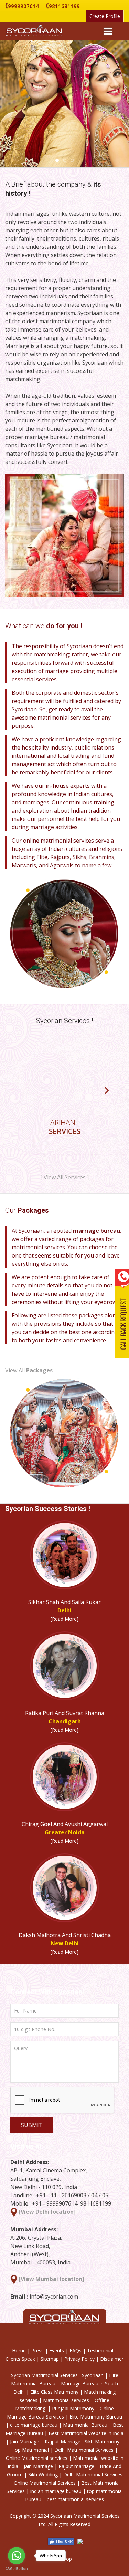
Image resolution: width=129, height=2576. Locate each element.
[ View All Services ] (64, 1177)
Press (37, 2350)
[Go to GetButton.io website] (17, 2569)
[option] (64, 1095)
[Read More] (64, 1619)
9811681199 (63, 6)
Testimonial (100, 2350)
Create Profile (105, 16)
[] (47, 2212)
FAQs (76, 2350)
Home (19, 2350)
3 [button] (72, 160)
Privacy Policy (79, 2359)
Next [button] (114, 109)
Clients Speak (21, 2359)
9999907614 (22, 6)
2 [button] (65, 160)
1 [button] (57, 160)
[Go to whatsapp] (17, 2556)
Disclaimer (112, 2359)
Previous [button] (15, 109)
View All (29, 1370)
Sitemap (50, 2359)
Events (57, 2350)
